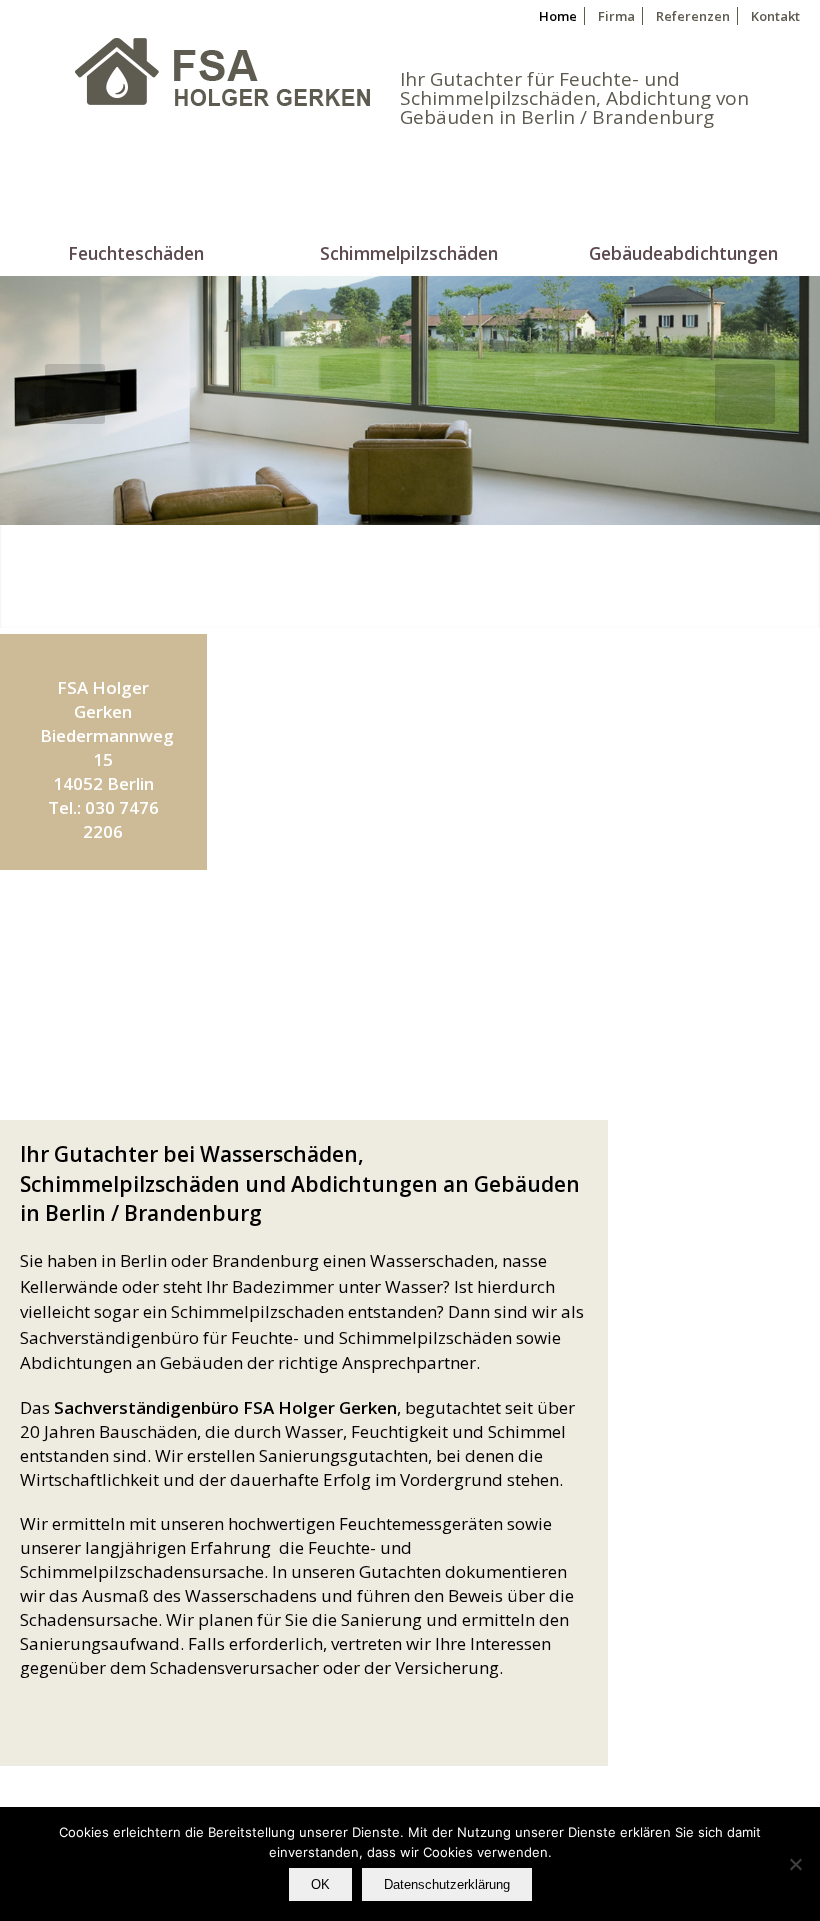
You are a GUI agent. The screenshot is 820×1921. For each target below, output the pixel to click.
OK (320, 1884)
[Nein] (795, 1864)
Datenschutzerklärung (447, 1884)
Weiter (162, 995)
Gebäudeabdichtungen (683, 251)
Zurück (45, 995)
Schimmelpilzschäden (409, 251)
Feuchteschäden (136, 251)
